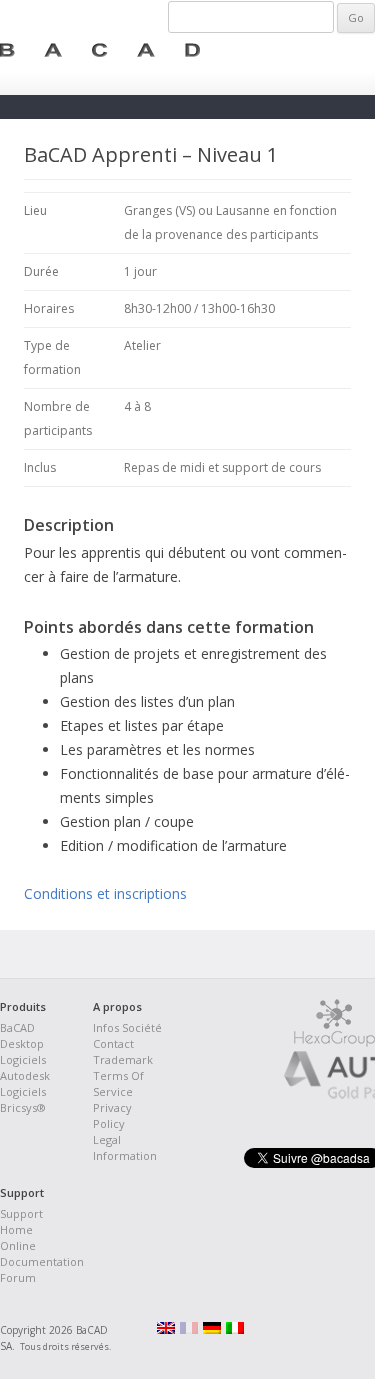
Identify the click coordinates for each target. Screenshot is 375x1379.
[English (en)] (166, 1330)
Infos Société (127, 1027)
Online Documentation (42, 1253)
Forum (18, 1277)
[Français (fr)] (189, 1330)
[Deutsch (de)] (212, 1330)
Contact (113, 1043)
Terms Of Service (118, 1083)
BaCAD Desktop (22, 1035)
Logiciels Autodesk (25, 1067)
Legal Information (125, 1147)
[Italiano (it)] (235, 1330)
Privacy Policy (112, 1115)
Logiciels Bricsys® (23, 1099)
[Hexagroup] (334, 1042)
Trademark (123, 1059)
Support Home (21, 1221)
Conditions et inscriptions (105, 893)
